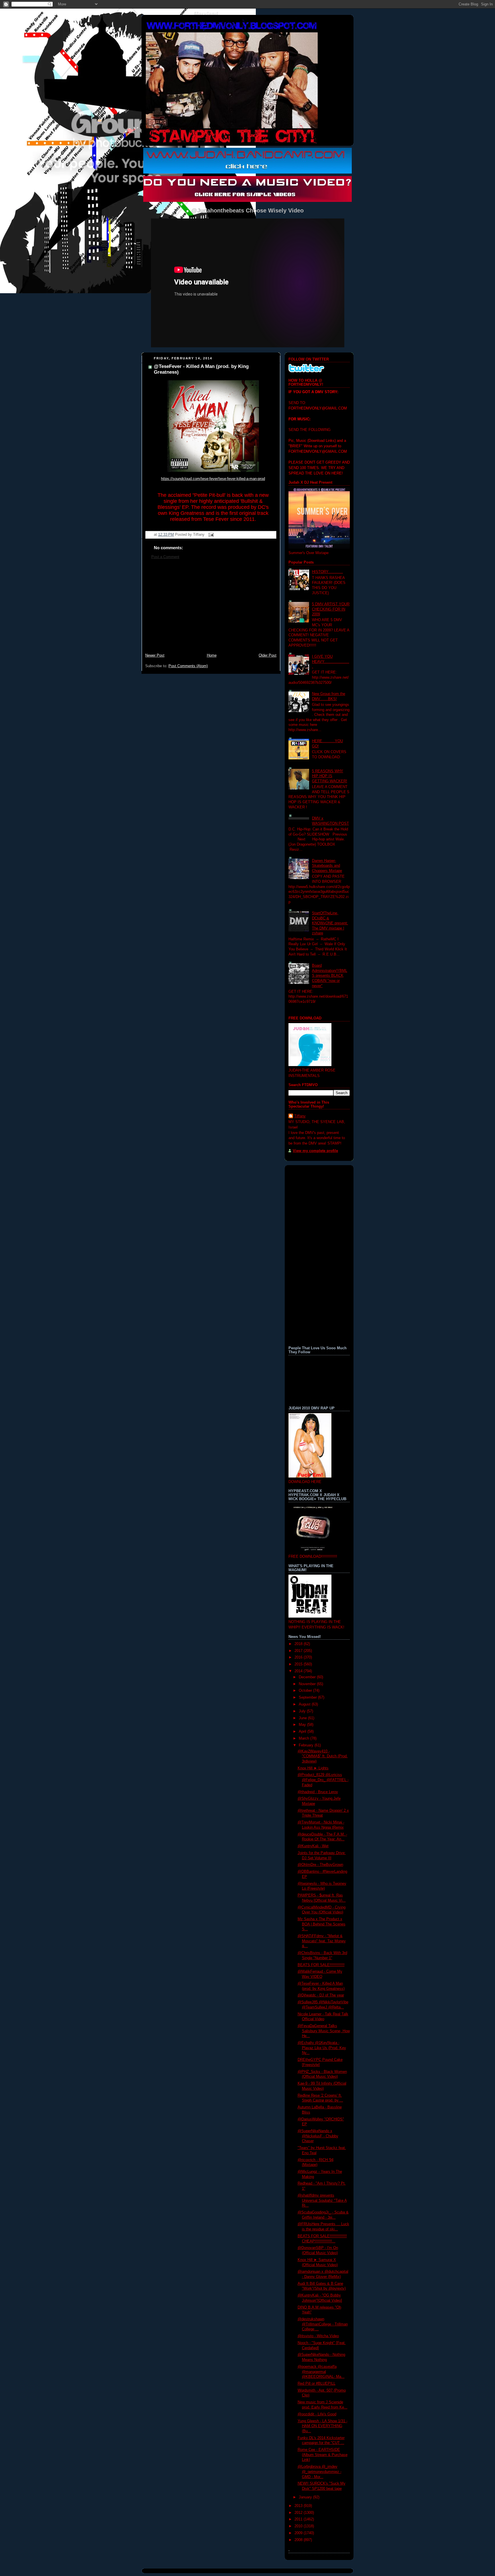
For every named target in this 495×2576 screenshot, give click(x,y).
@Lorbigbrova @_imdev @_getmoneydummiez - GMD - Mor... (320, 2472)
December (308, 1677)
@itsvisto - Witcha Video (318, 2336)
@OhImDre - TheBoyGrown (320, 1865)
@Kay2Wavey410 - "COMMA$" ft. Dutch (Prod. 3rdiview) (323, 1756)
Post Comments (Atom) (188, 666)
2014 (299, 1671)
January (306, 2497)
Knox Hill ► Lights (313, 1768)
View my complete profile (315, 1151)
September (308, 1697)
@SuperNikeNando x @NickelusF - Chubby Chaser (318, 2136)
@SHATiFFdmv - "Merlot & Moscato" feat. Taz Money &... (322, 1941)
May (303, 1725)
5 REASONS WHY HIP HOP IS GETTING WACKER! (330, 776)
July (303, 1711)
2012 (299, 2513)
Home (212, 655)
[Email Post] (210, 535)
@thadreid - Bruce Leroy (318, 1792)
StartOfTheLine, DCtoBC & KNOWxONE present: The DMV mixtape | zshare (330, 923)
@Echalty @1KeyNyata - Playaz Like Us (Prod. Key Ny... (322, 2048)
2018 (299, 1644)
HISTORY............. (327, 572)
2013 (299, 2506)
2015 (299, 1664)
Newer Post (155, 655)
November (308, 1684)
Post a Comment (165, 557)
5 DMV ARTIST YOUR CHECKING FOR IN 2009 (331, 609)
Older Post (268, 655)
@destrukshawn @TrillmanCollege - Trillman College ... (323, 2324)
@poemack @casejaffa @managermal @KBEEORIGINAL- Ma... (321, 2372)
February (307, 1745)
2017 (299, 1651)
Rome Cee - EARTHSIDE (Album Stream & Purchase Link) (323, 2455)
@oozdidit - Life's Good (317, 2414)
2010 (299, 2526)
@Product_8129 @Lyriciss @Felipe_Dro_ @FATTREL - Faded (323, 1780)
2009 (299, 2533)
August (305, 1704)
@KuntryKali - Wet (313, 1846)
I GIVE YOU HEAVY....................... (331, 662)
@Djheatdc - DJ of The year (321, 1995)
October (306, 1691)
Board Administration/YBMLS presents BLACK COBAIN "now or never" (330, 976)
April (303, 1732)
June (303, 1718)
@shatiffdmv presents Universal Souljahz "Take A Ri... (322, 2200)
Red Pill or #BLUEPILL (317, 2384)
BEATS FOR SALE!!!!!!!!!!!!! (321, 1965)
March (305, 1738)
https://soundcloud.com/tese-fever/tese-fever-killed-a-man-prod (213, 479)
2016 (299, 1657)
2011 (299, 2519)
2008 (299, 2540)
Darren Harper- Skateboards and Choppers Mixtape (327, 866)
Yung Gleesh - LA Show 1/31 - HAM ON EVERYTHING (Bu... (323, 2426)
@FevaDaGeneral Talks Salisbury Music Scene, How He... (324, 2031)
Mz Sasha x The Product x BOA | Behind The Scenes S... (322, 1924)
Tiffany (300, 1116)
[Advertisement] (211, 609)
